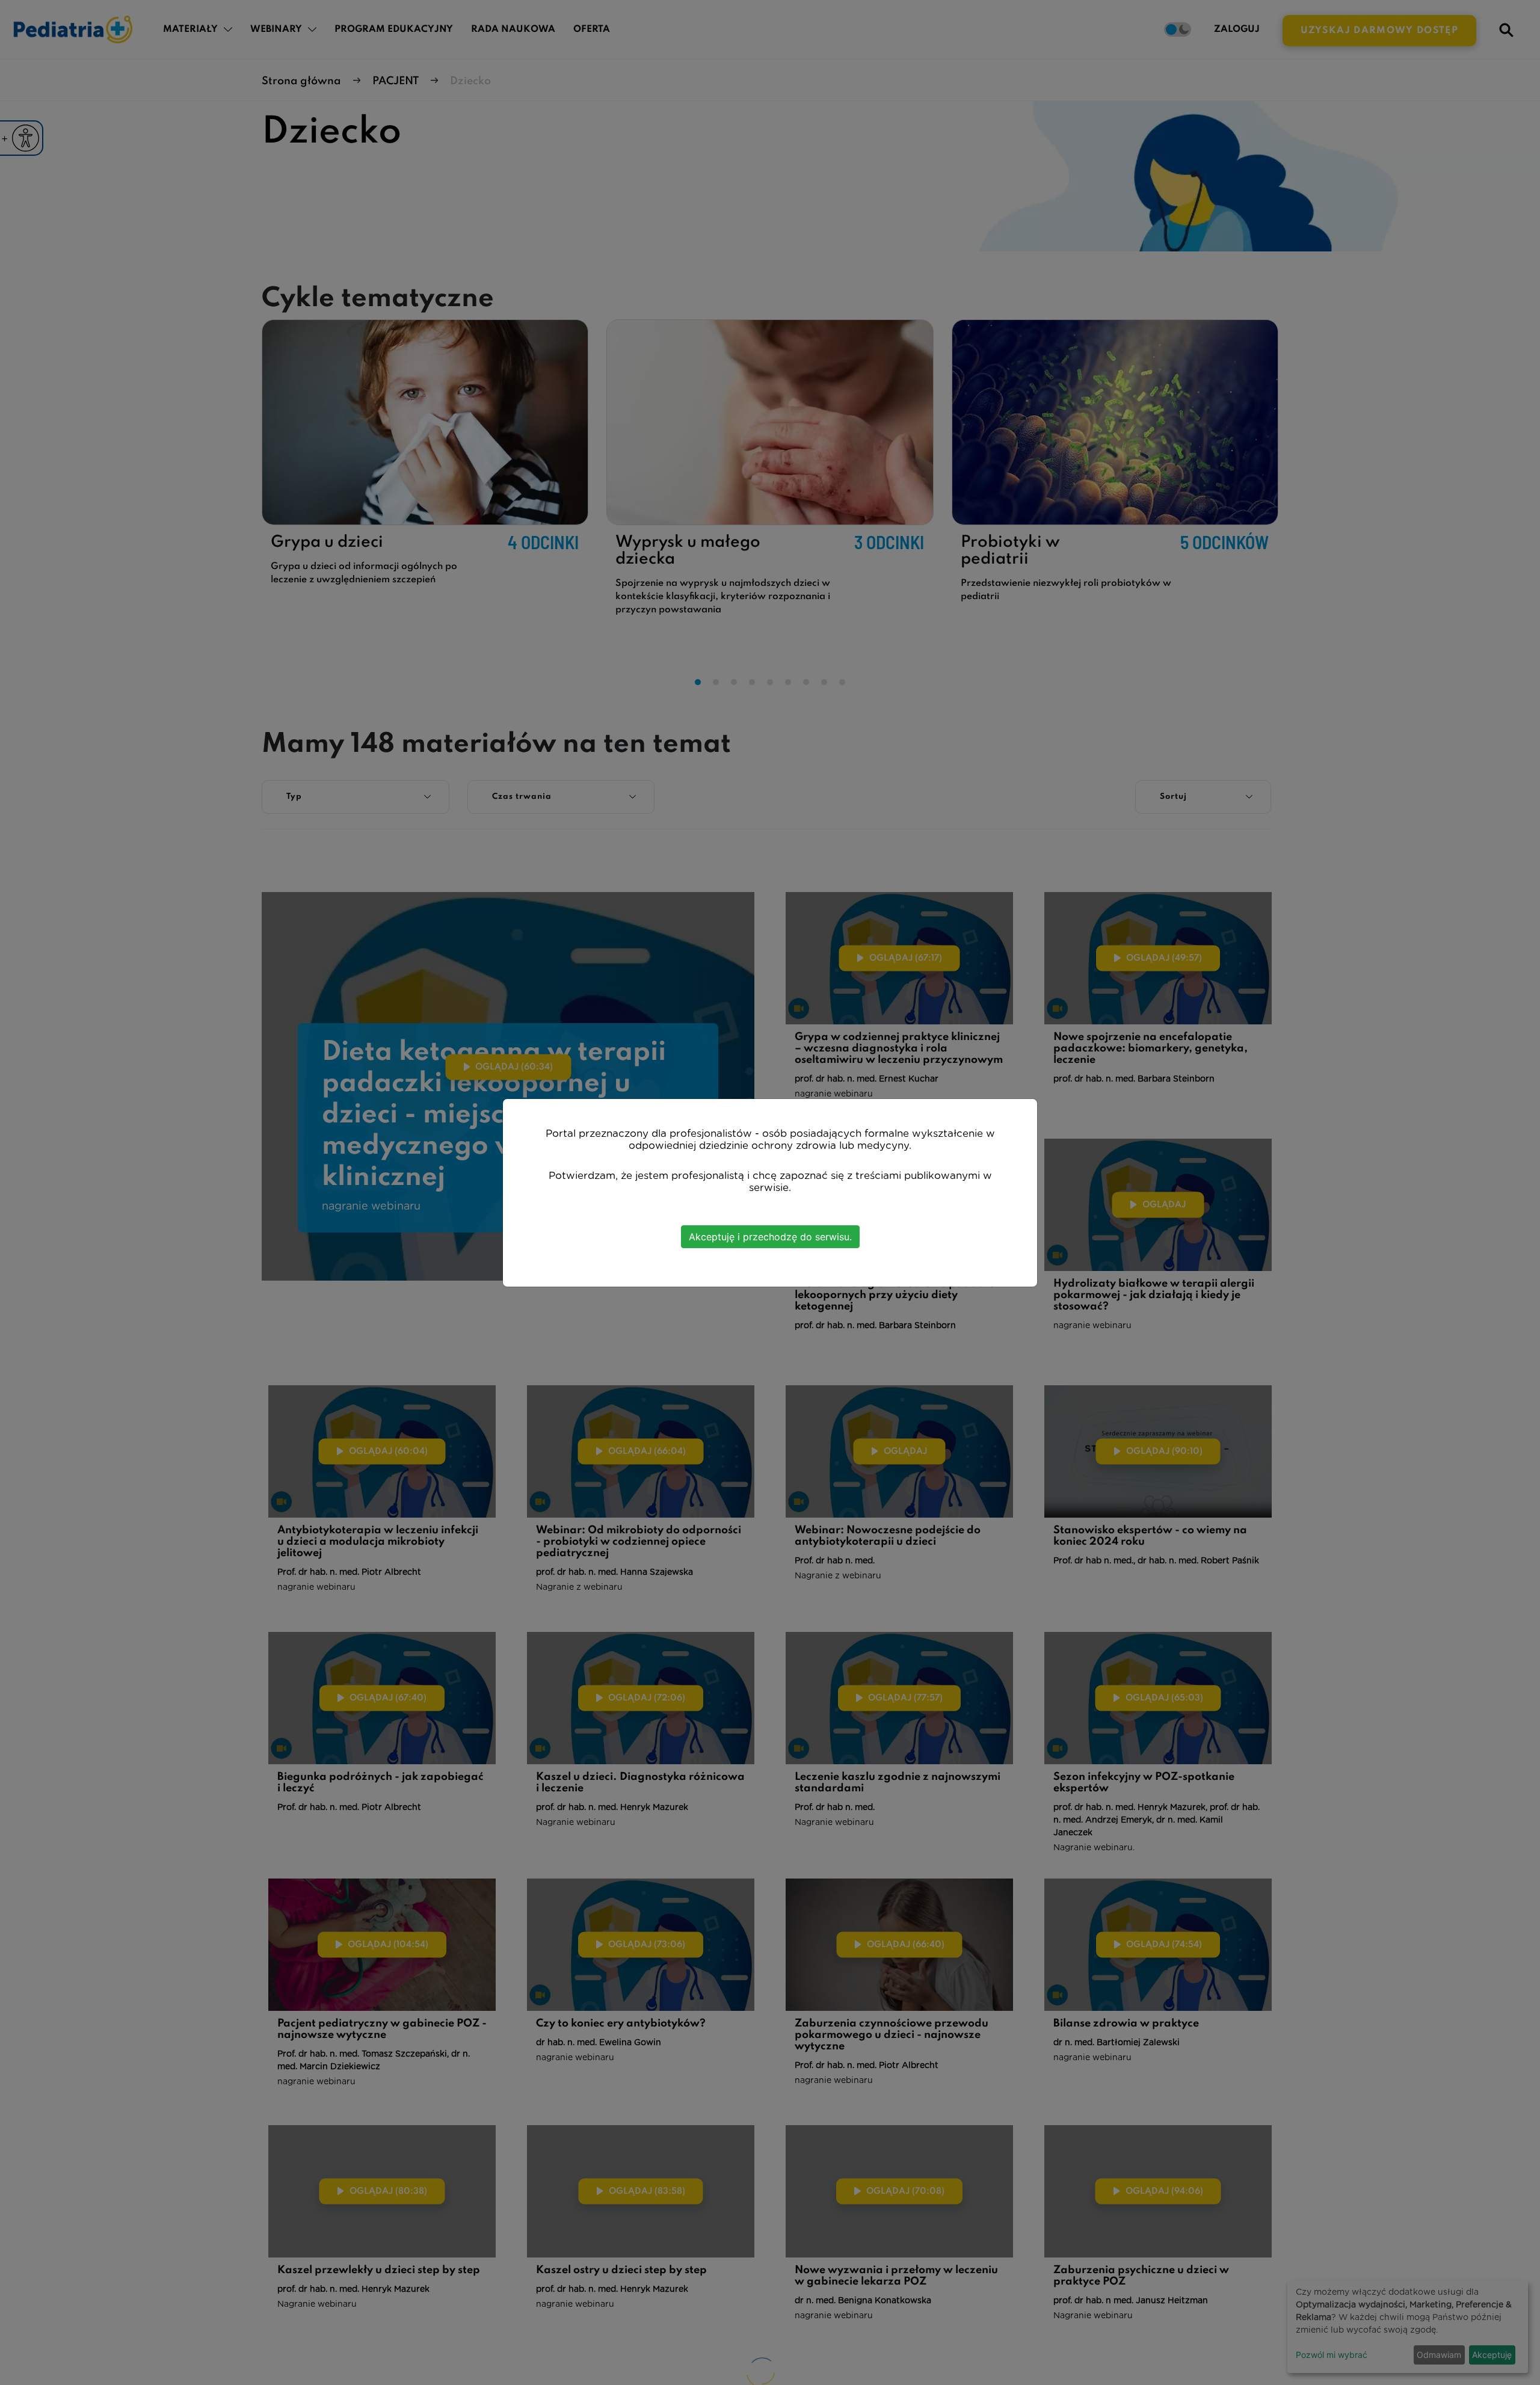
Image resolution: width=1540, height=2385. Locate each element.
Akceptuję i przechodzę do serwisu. (770, 1237)
